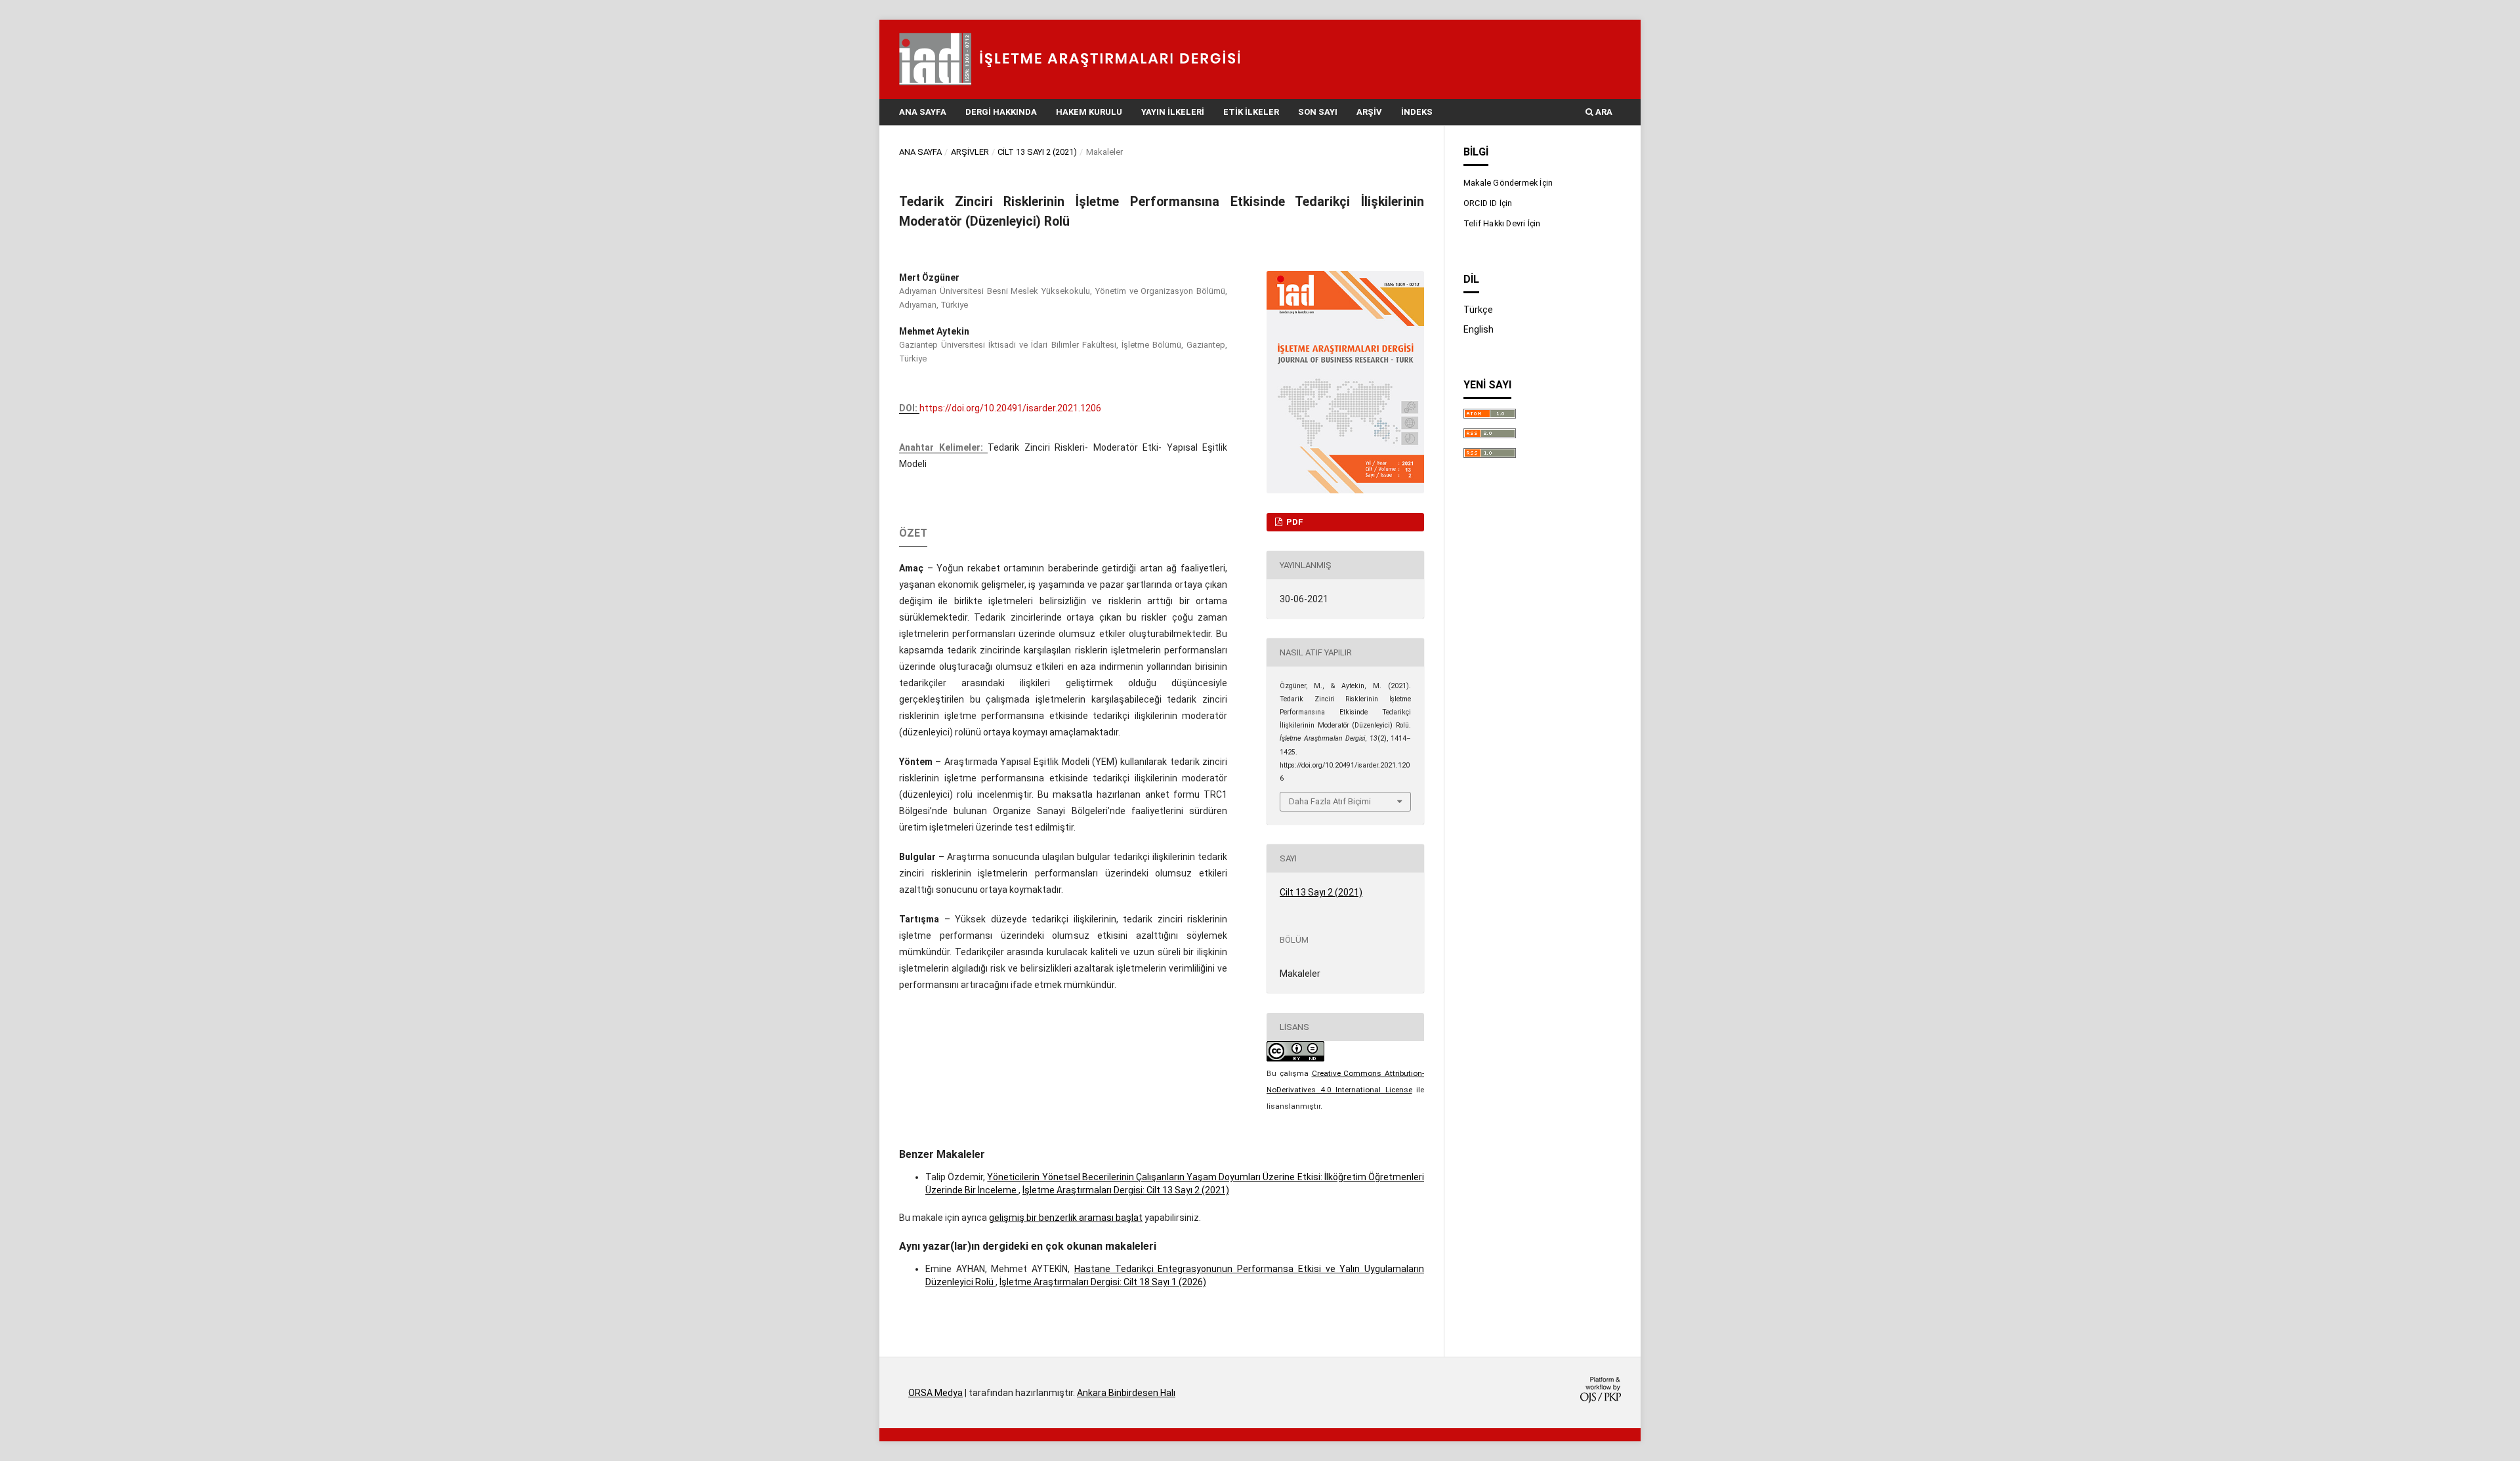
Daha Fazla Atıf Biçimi (1330, 801)
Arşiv (1369, 112)
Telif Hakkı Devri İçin (1502, 223)
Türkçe (1478, 310)
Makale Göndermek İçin (1508, 183)
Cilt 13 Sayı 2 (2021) (1037, 152)
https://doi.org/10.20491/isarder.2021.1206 (1010, 408)
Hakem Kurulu (1089, 112)
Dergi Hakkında (1001, 112)
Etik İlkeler (1251, 112)
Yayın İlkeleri (1173, 112)
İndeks (1417, 112)
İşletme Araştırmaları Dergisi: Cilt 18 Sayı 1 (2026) (1103, 1282)
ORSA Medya (935, 1393)
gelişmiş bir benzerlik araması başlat (1066, 1218)
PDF (1294, 522)
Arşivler (970, 152)
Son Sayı (1318, 112)
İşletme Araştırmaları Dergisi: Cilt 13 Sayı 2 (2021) (1126, 1190)
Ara (1603, 112)
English (1479, 329)
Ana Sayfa (923, 112)
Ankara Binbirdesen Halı (1126, 1393)
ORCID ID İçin (1488, 203)
